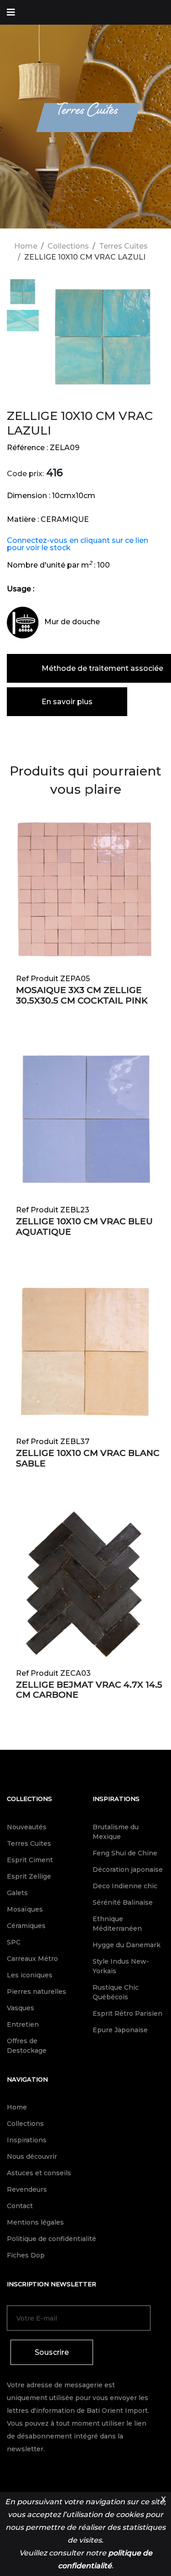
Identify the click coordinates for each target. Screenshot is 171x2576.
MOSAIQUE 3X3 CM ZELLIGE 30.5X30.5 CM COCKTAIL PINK (82, 995)
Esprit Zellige (29, 1876)
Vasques (21, 2008)
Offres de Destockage (27, 2046)
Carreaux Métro (32, 1959)
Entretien (23, 2024)
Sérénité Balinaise (123, 1902)
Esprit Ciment (30, 1860)
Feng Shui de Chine (125, 1853)
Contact (20, 2206)
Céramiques (26, 1926)
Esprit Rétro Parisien (127, 2013)
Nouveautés (27, 1827)
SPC (14, 1942)
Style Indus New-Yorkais (121, 1966)
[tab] (23, 293)
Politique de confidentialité (52, 2239)
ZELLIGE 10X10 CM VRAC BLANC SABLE (88, 1458)
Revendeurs (27, 2189)
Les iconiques (30, 1975)
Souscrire (52, 2352)
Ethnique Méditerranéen (117, 1924)
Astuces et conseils (39, 2173)
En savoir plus (67, 702)
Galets (17, 1893)
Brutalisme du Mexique (116, 1832)
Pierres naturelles (36, 1992)
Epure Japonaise (120, 2030)
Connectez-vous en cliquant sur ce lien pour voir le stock (78, 544)
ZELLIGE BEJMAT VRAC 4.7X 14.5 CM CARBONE (89, 1690)
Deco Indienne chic (125, 1886)
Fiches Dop (26, 2255)
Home (26, 246)
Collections (68, 246)
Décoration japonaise (128, 1870)
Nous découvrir (32, 2156)
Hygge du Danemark (127, 1945)
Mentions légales (35, 2222)
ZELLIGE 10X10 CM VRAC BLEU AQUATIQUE (84, 1227)
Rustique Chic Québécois (116, 1992)
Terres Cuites (123, 246)
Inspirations (116, 1799)
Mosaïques (25, 1909)
